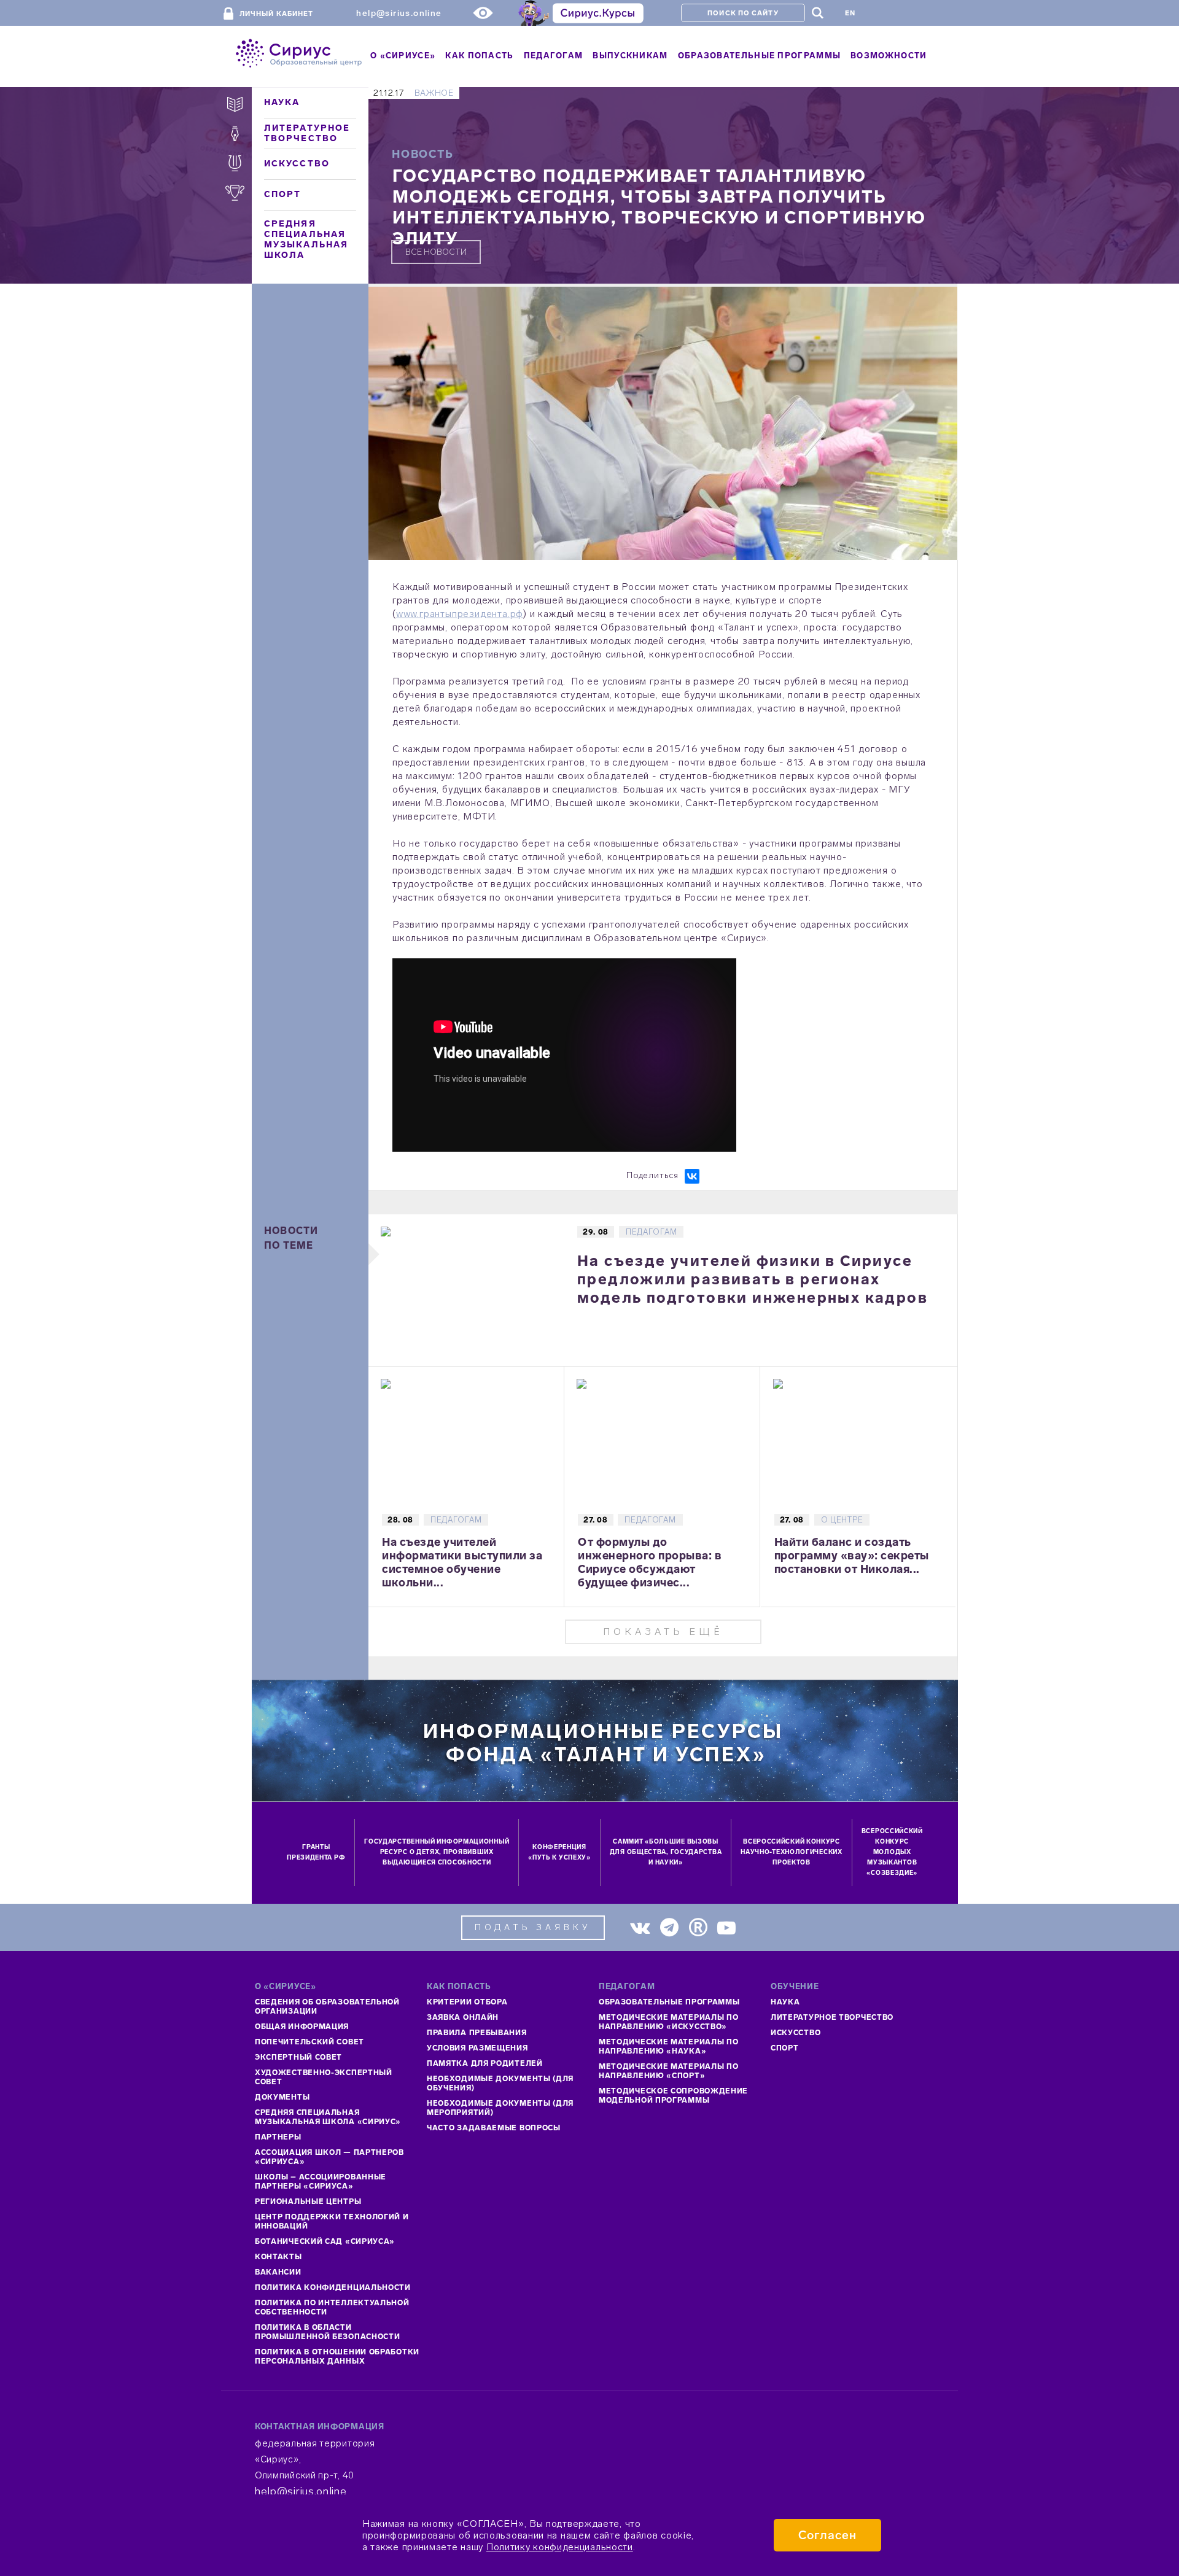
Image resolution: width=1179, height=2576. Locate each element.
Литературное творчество (307, 133)
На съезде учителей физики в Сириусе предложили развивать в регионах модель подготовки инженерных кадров (753, 1279)
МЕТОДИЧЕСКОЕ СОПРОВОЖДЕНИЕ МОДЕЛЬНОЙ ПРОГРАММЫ (673, 2096)
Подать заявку (533, 1927)
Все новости (436, 252)
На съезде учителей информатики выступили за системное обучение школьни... (462, 1562)
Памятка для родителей (485, 2063)
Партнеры (278, 2137)
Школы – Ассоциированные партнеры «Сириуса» (321, 2182)
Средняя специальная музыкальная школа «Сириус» (328, 2117)
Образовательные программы (669, 2002)
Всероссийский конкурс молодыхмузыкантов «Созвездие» (892, 1852)
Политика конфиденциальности (333, 2287)
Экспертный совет (298, 2057)
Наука (282, 102)
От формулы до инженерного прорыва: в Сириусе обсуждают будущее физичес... (650, 1562)
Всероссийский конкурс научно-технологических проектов (791, 1852)
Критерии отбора (467, 2002)
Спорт (283, 194)
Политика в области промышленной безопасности (328, 2332)
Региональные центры (308, 2202)
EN (850, 13)
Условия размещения (477, 2048)
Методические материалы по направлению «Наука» (669, 2046)
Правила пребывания (477, 2033)
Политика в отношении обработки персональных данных (337, 2357)
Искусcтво (796, 2033)
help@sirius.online (399, 13)
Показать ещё (663, 1631)
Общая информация (302, 2027)
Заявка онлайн (463, 2017)
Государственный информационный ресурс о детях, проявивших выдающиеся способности (437, 1852)
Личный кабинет (276, 14)
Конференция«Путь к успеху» (559, 1852)
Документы (282, 2097)
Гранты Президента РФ (316, 1852)
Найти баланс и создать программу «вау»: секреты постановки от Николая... (852, 1556)
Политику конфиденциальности (560, 2547)
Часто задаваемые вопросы (494, 2128)
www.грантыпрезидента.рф (460, 614)
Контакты (278, 2257)
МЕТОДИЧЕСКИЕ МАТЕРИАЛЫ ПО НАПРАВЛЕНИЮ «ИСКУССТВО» (669, 2022)
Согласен (827, 2535)
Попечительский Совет (309, 2042)
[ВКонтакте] (692, 1176)
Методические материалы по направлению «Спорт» (669, 2071)
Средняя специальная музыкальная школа (306, 239)
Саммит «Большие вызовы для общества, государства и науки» (666, 1852)
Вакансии (278, 2272)
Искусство (297, 164)
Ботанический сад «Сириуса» (325, 2241)
